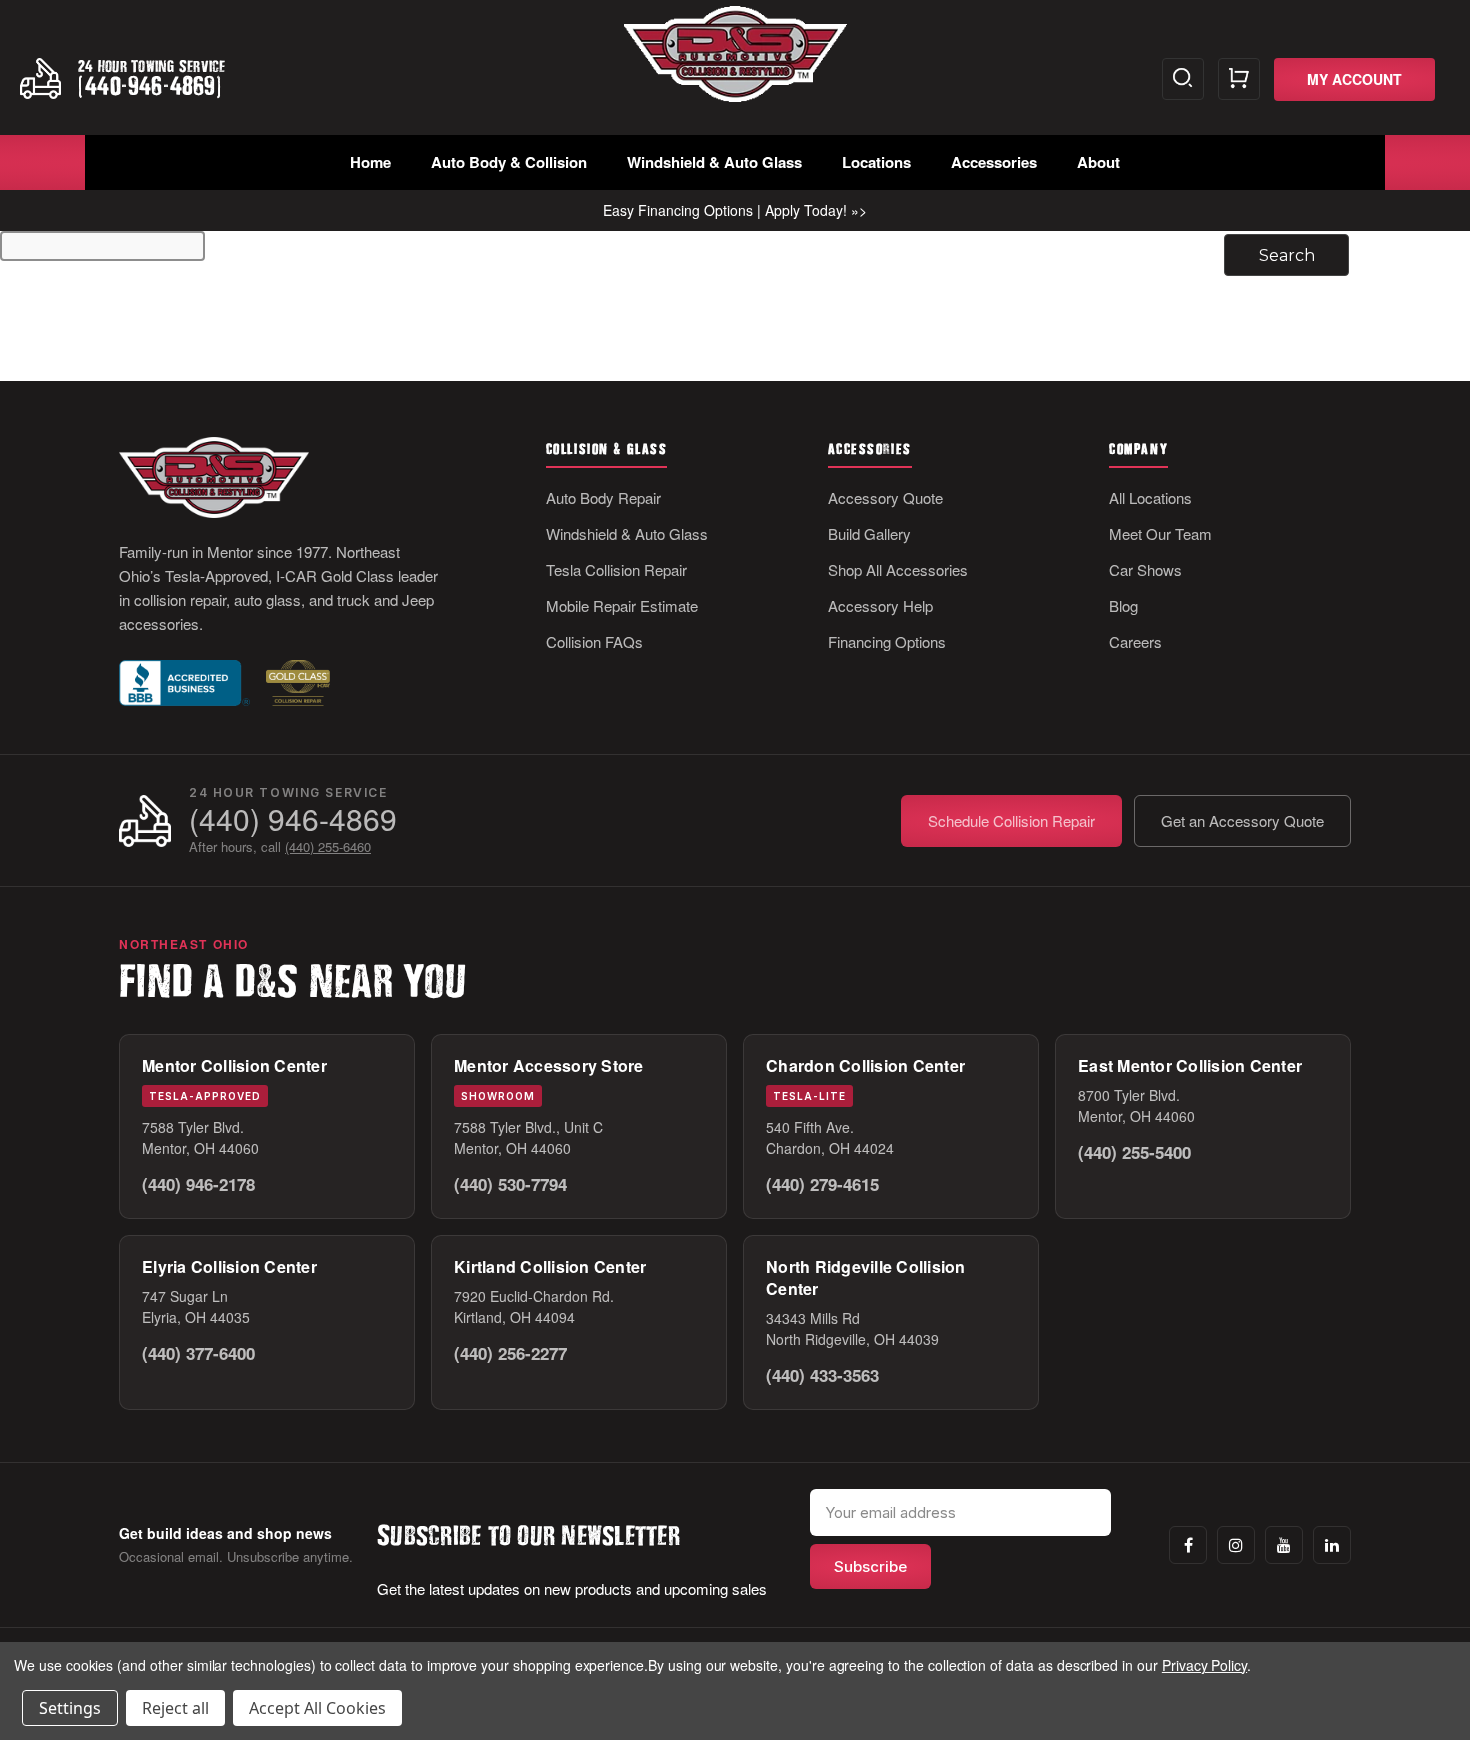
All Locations (1150, 497)
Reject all (175, 1708)
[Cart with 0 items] (1239, 79)
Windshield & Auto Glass (714, 162)
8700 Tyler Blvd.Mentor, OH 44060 (1136, 1105)
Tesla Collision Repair (616, 569)
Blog (1123, 605)
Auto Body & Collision (509, 162)
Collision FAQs (594, 641)
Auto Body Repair (603, 497)
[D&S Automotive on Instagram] (1236, 1545)
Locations (876, 162)
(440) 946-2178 (198, 1184)
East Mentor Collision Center (1190, 1065)
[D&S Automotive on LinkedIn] (1332, 1545)
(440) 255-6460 (328, 846)
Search (1183, 79)
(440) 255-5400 (1134, 1152)
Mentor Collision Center (234, 1065)
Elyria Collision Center (229, 1266)
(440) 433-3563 (822, 1375)
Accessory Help (880, 605)
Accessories (994, 162)
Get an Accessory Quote (1242, 820)
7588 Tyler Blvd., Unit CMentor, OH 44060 (528, 1137)
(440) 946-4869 (293, 818)
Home (370, 162)
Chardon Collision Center (865, 1065)
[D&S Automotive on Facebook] (1188, 1545)
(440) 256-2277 (510, 1353)
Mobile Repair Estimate (622, 605)
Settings (70, 1708)
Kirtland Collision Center (550, 1266)
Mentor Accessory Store (549, 1065)
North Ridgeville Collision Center (866, 1277)
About (1098, 162)
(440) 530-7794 (510, 1184)
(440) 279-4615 (822, 1184)
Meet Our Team (1160, 533)
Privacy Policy (1204, 1665)
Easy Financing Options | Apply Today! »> (735, 210)
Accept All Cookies (317, 1708)
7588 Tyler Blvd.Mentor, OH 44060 (200, 1137)
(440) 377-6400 (198, 1353)
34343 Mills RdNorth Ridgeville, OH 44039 (852, 1328)
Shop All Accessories (898, 569)
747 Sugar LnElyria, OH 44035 (196, 1306)
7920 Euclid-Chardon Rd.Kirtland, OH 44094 (534, 1306)
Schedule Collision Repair (1011, 820)
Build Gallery (869, 533)
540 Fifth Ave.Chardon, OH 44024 (830, 1137)
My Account (1354, 79)
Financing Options (887, 641)
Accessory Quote (885, 497)
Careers (1135, 641)
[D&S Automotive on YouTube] (1284, 1545)
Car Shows (1145, 569)
